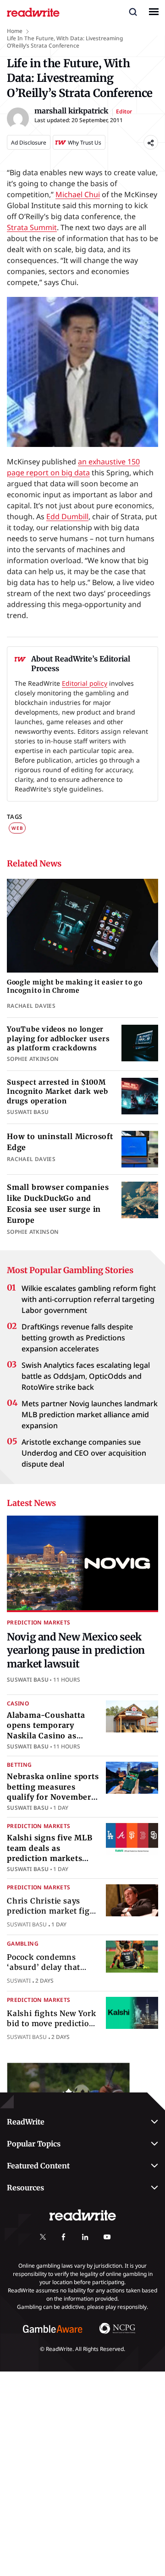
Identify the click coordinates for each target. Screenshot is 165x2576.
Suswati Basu (28, 1680)
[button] (133, 11)
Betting (19, 1765)
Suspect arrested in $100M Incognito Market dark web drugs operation (58, 1092)
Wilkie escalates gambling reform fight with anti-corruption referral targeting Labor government (89, 1299)
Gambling (23, 1944)
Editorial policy (85, 683)
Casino (18, 1703)
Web (17, 828)
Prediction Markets (38, 1622)
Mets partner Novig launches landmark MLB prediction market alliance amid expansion (90, 1414)
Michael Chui (78, 194)
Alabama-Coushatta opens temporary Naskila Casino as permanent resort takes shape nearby (46, 1736)
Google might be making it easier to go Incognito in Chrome (75, 987)
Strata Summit (32, 227)
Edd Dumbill (67, 516)
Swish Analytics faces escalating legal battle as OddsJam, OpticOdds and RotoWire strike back (86, 1376)
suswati (19, 1981)
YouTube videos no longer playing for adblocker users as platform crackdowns (58, 1038)
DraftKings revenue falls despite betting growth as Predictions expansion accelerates (77, 1338)
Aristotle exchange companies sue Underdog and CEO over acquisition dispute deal (84, 1453)
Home (15, 31)
